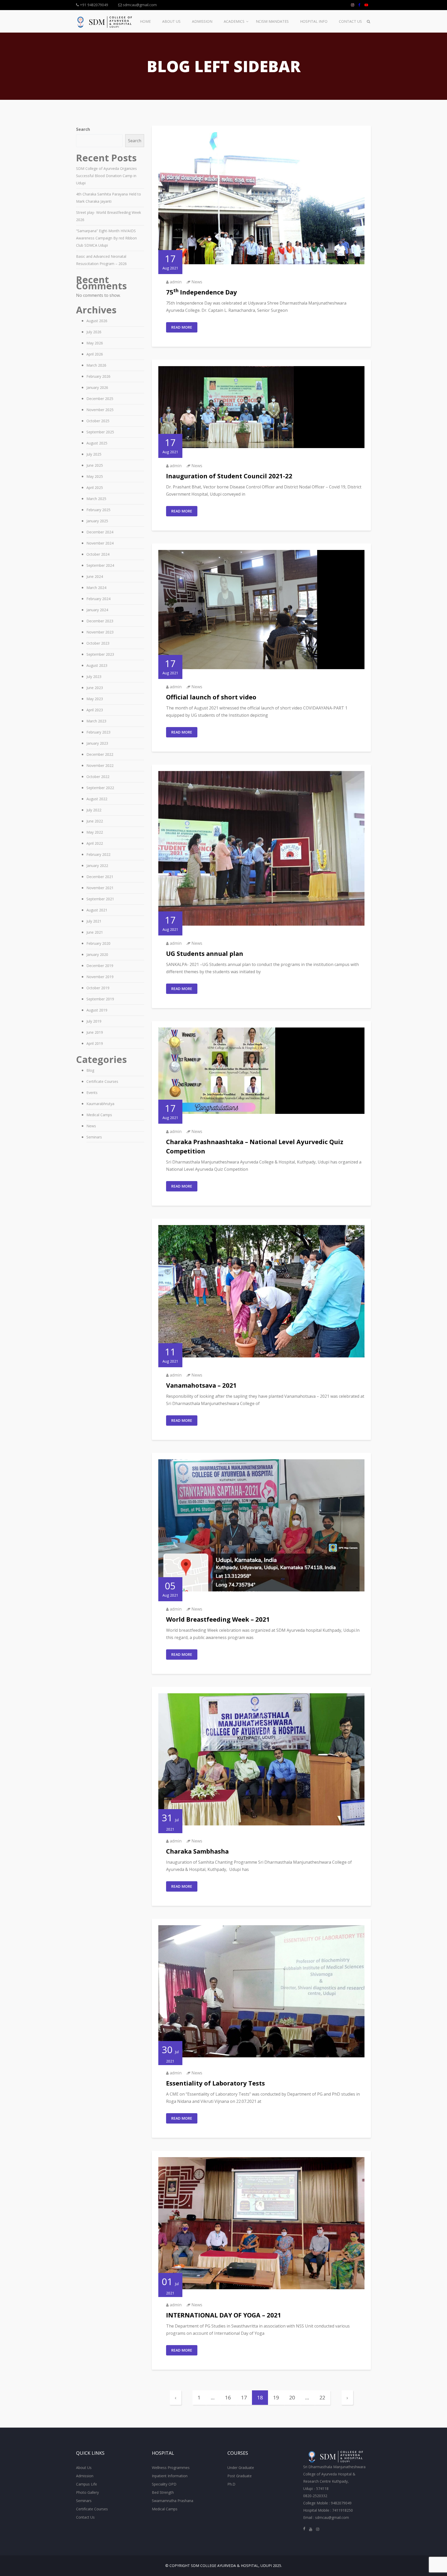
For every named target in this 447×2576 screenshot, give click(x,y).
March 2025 (96, 499)
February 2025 (98, 510)
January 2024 (97, 610)
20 (292, 2397)
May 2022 (95, 832)
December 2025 (100, 399)
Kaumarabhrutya (100, 1104)
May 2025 (95, 476)
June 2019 (95, 1032)
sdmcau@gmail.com (139, 5)
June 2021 (95, 932)
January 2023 (97, 743)
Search (83, 129)
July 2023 (94, 677)
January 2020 (97, 954)
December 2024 (100, 532)
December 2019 (100, 966)
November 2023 (100, 632)
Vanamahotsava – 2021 (201, 1385)
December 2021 (100, 877)
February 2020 (98, 943)
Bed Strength (163, 2492)
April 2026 (95, 354)
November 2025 (100, 410)
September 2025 (100, 432)
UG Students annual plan (205, 953)
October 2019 (98, 988)
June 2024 (95, 576)
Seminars (94, 1137)
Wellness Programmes (171, 2468)
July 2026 (94, 332)
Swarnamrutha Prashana (173, 2501)
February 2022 (98, 854)
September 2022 (100, 788)
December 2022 (100, 754)
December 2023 (100, 621)
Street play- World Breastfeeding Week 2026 (109, 216)
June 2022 (95, 821)
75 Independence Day (202, 292)
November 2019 (100, 977)
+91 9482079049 (94, 5)
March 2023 (96, 721)
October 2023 (98, 643)
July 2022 (94, 810)
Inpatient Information (170, 2476)
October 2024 (98, 554)
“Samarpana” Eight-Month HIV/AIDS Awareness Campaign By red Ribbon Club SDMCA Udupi (106, 238)
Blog (90, 1070)
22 (322, 2397)
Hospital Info (314, 21)
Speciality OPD (164, 2484)
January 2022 (97, 866)
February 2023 (98, 732)
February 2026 (98, 376)
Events (92, 1093)
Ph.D (231, 2484)
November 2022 (100, 765)
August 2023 (97, 665)
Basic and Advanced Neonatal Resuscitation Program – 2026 (101, 260)
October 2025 (98, 421)
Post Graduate (240, 2476)
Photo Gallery (87, 2492)
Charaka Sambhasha (197, 1851)
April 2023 (95, 710)
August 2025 (97, 443)
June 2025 (95, 465)
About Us (171, 21)
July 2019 (94, 1021)
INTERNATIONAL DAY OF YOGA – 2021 (224, 2315)
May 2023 (95, 699)
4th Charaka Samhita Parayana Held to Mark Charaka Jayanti (109, 198)
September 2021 (100, 899)
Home (145, 21)
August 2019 (97, 1010)
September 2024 (100, 565)
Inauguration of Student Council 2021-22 (229, 476)
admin (176, 282)
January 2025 (97, 521)
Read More (182, 327)
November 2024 (100, 543)
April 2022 (95, 843)
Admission (202, 21)
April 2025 (95, 488)
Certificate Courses (102, 1081)
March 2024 (96, 588)
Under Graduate (241, 2468)
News (197, 282)
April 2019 (95, 1043)
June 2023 (95, 688)
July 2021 (94, 921)
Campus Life (87, 2484)
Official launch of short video (211, 697)
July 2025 (94, 454)
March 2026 (96, 365)
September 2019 (100, 999)
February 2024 (98, 599)
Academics (234, 21)
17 (244, 2397)
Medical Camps (99, 1115)
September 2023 (100, 654)
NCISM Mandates (272, 21)
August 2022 (97, 799)
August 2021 (97, 910)
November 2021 (100, 888)
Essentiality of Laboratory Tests (215, 2083)
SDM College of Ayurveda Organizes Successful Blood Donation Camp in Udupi (106, 176)
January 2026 (97, 387)
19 (276, 2397)
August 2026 (97, 321)
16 (228, 2397)
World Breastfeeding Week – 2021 (218, 1619)
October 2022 (98, 777)
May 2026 (95, 343)
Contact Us (350, 21)
